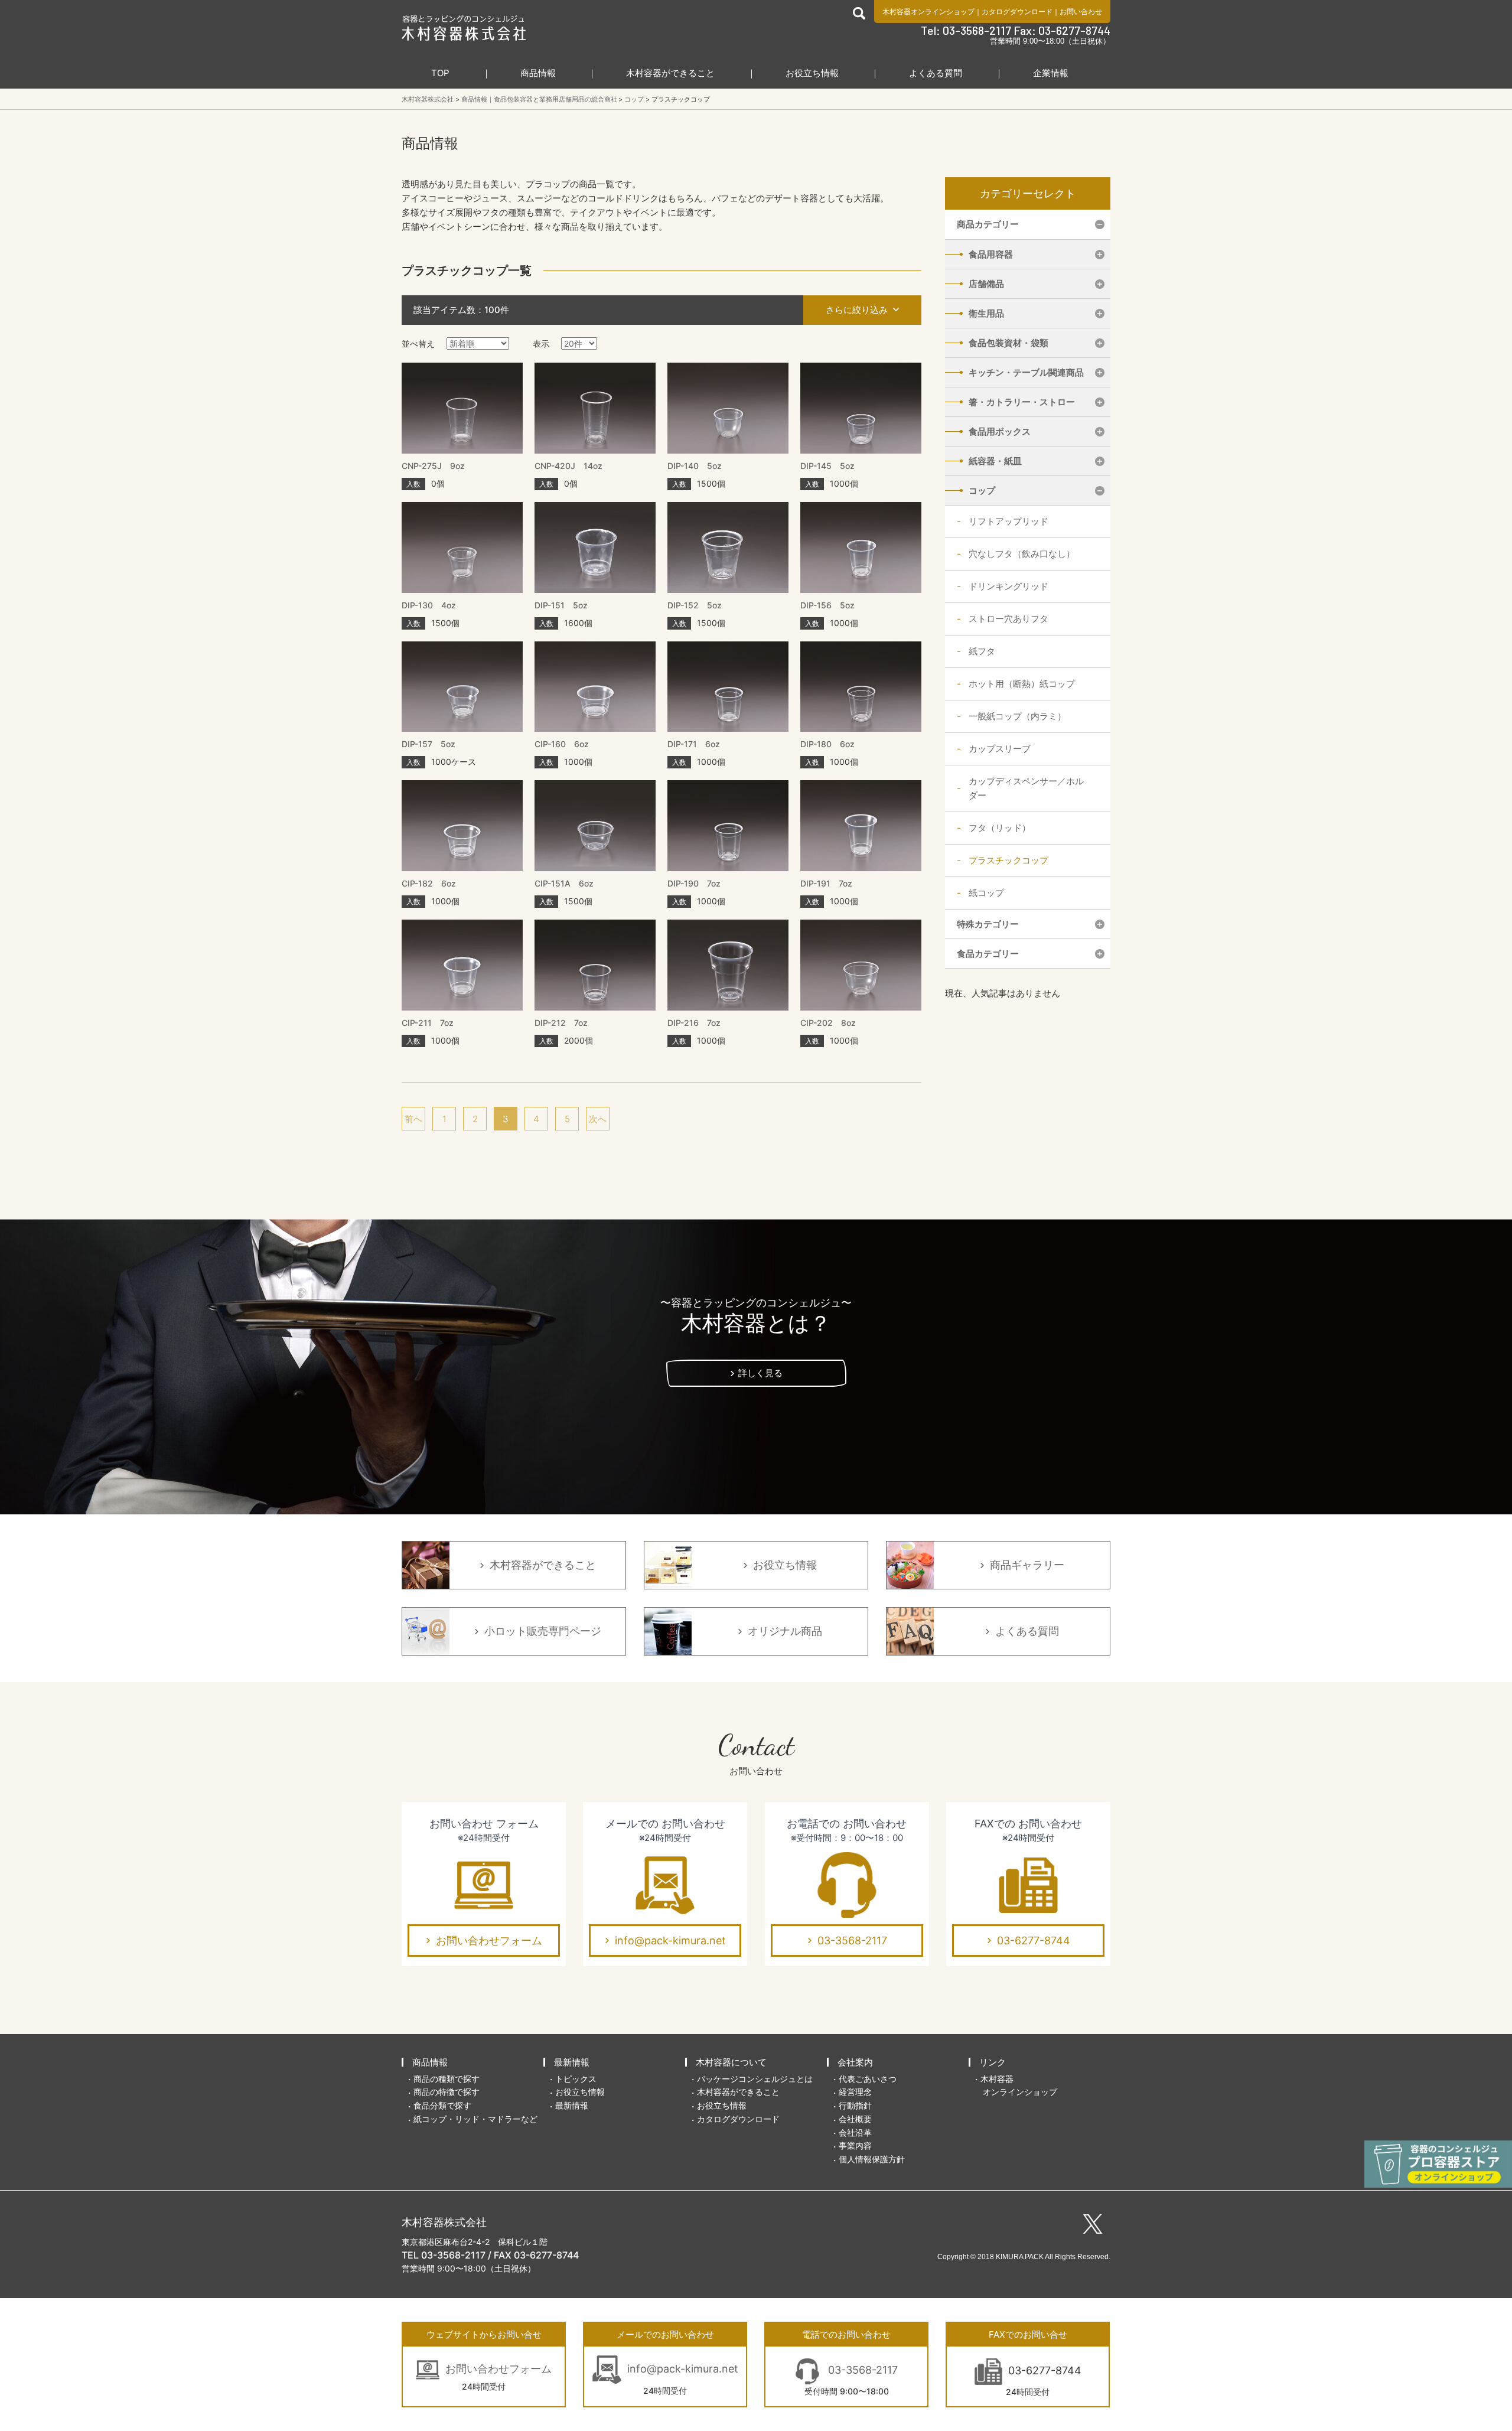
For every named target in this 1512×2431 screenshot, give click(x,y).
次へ (598, 1119)
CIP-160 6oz (562, 744)
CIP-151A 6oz (564, 883)
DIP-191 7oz (826, 883)
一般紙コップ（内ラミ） (1017, 716)
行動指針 (855, 2105)
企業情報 (1051, 73)
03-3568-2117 (852, 1940)
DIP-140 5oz (695, 466)
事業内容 (855, 2145)
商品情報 (538, 73)
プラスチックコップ (1008, 860)
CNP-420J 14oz (568, 466)
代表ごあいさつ (868, 2079)
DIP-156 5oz (827, 605)
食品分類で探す (442, 2105)
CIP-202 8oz (828, 1023)
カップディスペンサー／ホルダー (1026, 788)
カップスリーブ (1000, 749)
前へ (413, 1119)
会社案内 (855, 2062)
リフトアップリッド (1008, 521)
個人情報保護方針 (872, 2159)
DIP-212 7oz (561, 1023)
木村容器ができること (670, 73)
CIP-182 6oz (429, 883)
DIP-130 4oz (429, 605)
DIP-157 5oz (428, 744)
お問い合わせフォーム (489, 1940)
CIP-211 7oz (428, 1023)
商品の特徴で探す (447, 2092)
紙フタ (982, 651)
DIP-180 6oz (827, 744)
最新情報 (572, 2062)
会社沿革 (855, 2132)
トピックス (576, 2079)
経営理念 (855, 2092)
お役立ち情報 (812, 73)
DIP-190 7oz (694, 883)
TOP (440, 73)
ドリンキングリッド (1008, 586)
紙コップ (986, 893)
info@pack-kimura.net (670, 1940)
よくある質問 (936, 73)
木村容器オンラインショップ (928, 12)
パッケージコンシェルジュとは (755, 2079)
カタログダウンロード (1017, 12)
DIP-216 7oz (694, 1023)
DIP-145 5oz (827, 466)
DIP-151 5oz (561, 605)
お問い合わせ (1081, 12)
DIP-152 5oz (695, 605)
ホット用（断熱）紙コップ (1022, 684)
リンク (993, 2062)
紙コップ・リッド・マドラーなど (475, 2119)
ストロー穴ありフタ (1008, 619)
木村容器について (731, 2062)
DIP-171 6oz (694, 744)
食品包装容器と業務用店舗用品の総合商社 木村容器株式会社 (464, 28)
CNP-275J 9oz (433, 466)
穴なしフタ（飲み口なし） (1022, 554)
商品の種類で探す (447, 2079)
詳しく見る (760, 1373)
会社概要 (855, 2119)
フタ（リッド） (1000, 828)
